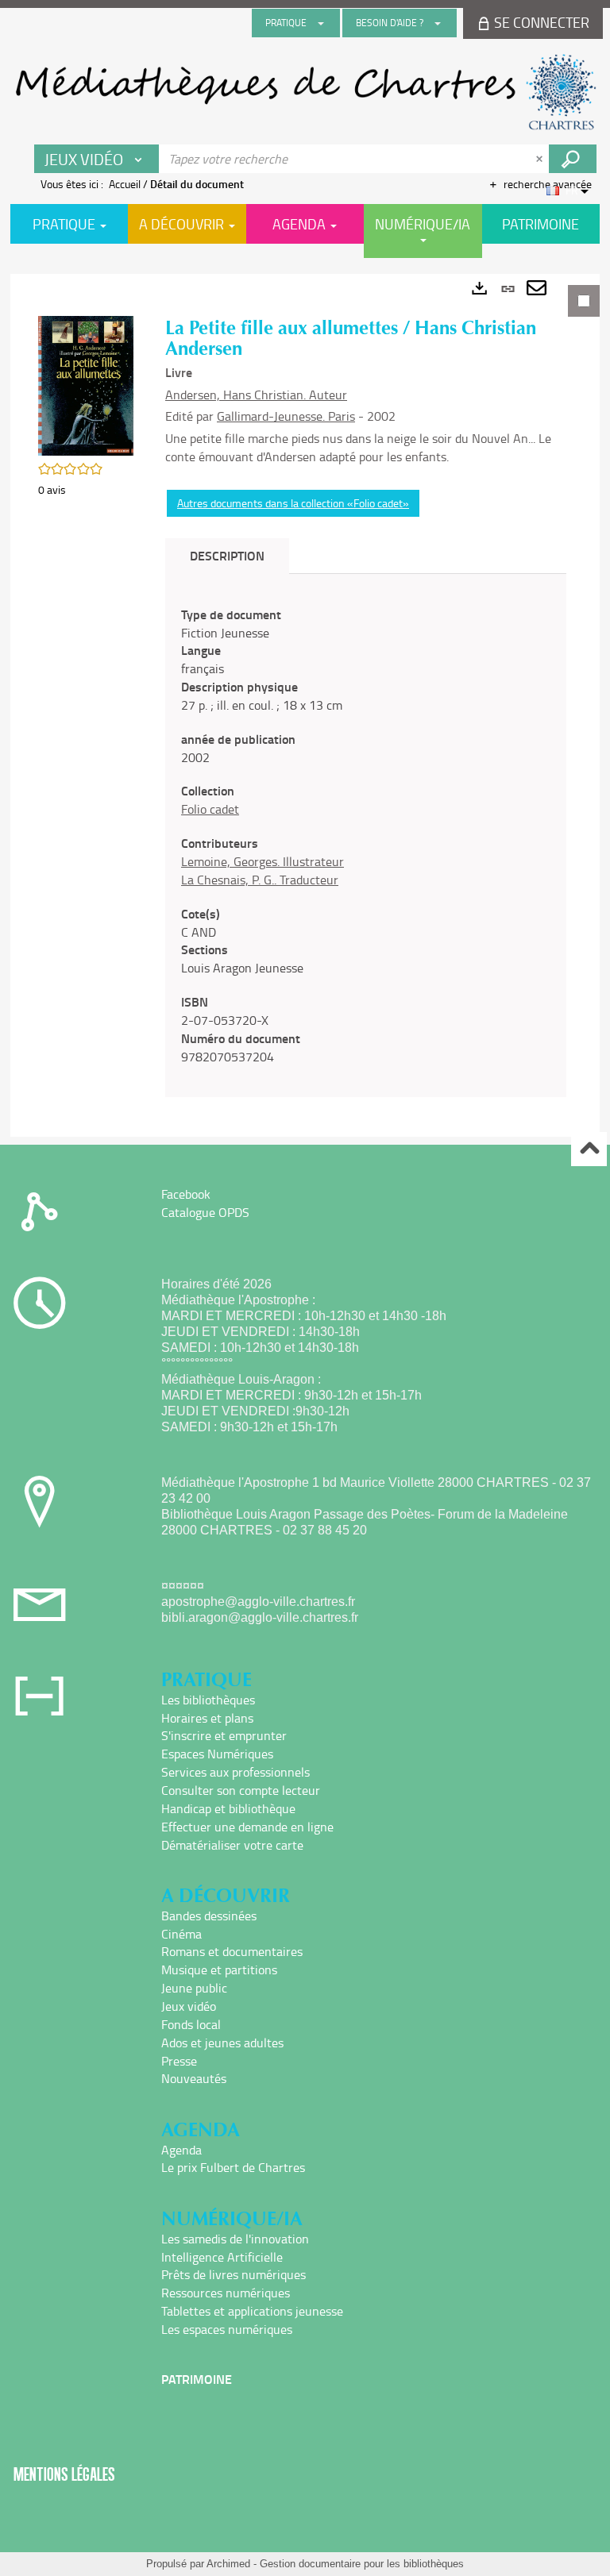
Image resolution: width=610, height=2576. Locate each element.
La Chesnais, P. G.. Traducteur (260, 880)
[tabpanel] (305, 705)
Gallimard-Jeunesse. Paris (286, 416)
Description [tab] (227, 555)
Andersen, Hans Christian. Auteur (256, 395)
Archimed (228, 2564)
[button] (86, 385)
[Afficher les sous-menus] (321, 23)
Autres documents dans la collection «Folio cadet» (293, 503)
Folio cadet (210, 809)
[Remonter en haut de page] (589, 1149)
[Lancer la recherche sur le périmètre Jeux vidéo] (573, 159)
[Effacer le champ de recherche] (541, 159)
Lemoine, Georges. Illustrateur (263, 861)
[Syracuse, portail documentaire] (305, 92)
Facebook (186, 1194)
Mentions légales (64, 2474)
